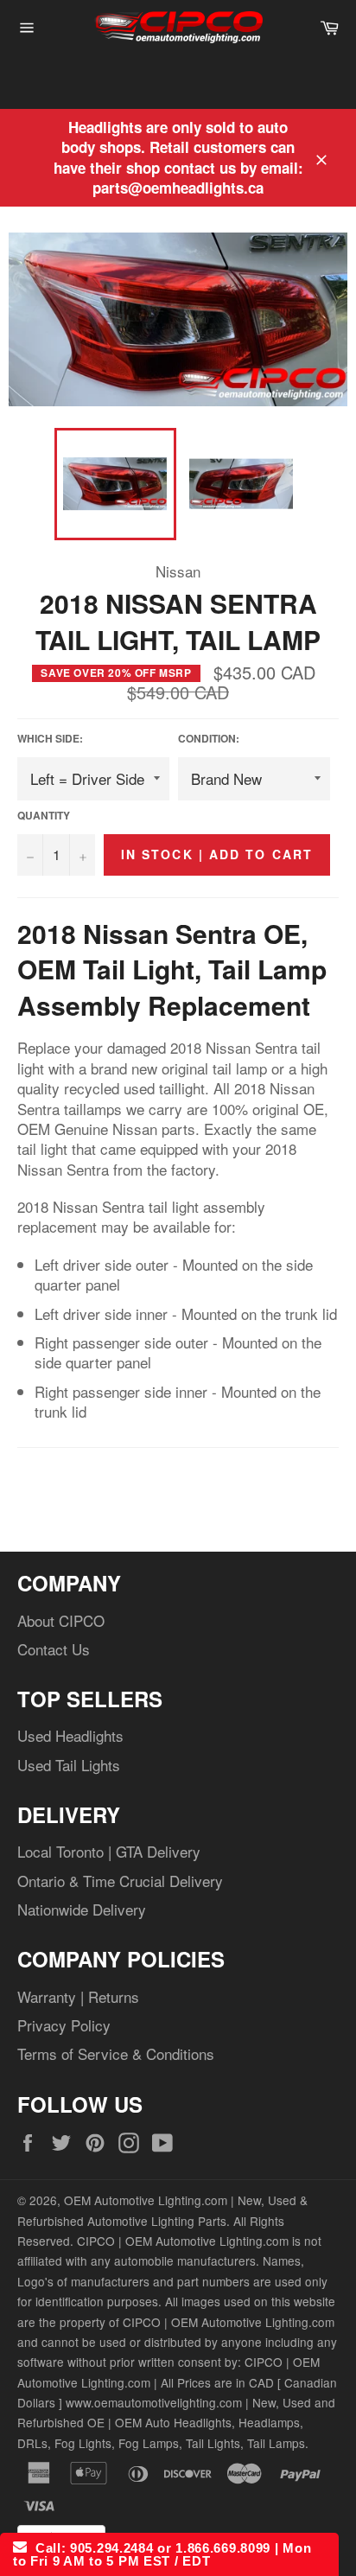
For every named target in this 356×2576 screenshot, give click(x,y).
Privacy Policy (64, 2025)
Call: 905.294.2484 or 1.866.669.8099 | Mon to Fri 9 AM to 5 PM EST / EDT (162, 2554)
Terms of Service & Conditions (116, 2053)
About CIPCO (61, 1620)
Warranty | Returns (78, 1996)
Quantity (44, 816)
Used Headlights (70, 1735)
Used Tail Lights (69, 1765)
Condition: (209, 739)
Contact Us (54, 1649)
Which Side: (50, 739)
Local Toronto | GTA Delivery (109, 1851)
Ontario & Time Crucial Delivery (120, 1881)
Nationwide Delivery (82, 1909)
